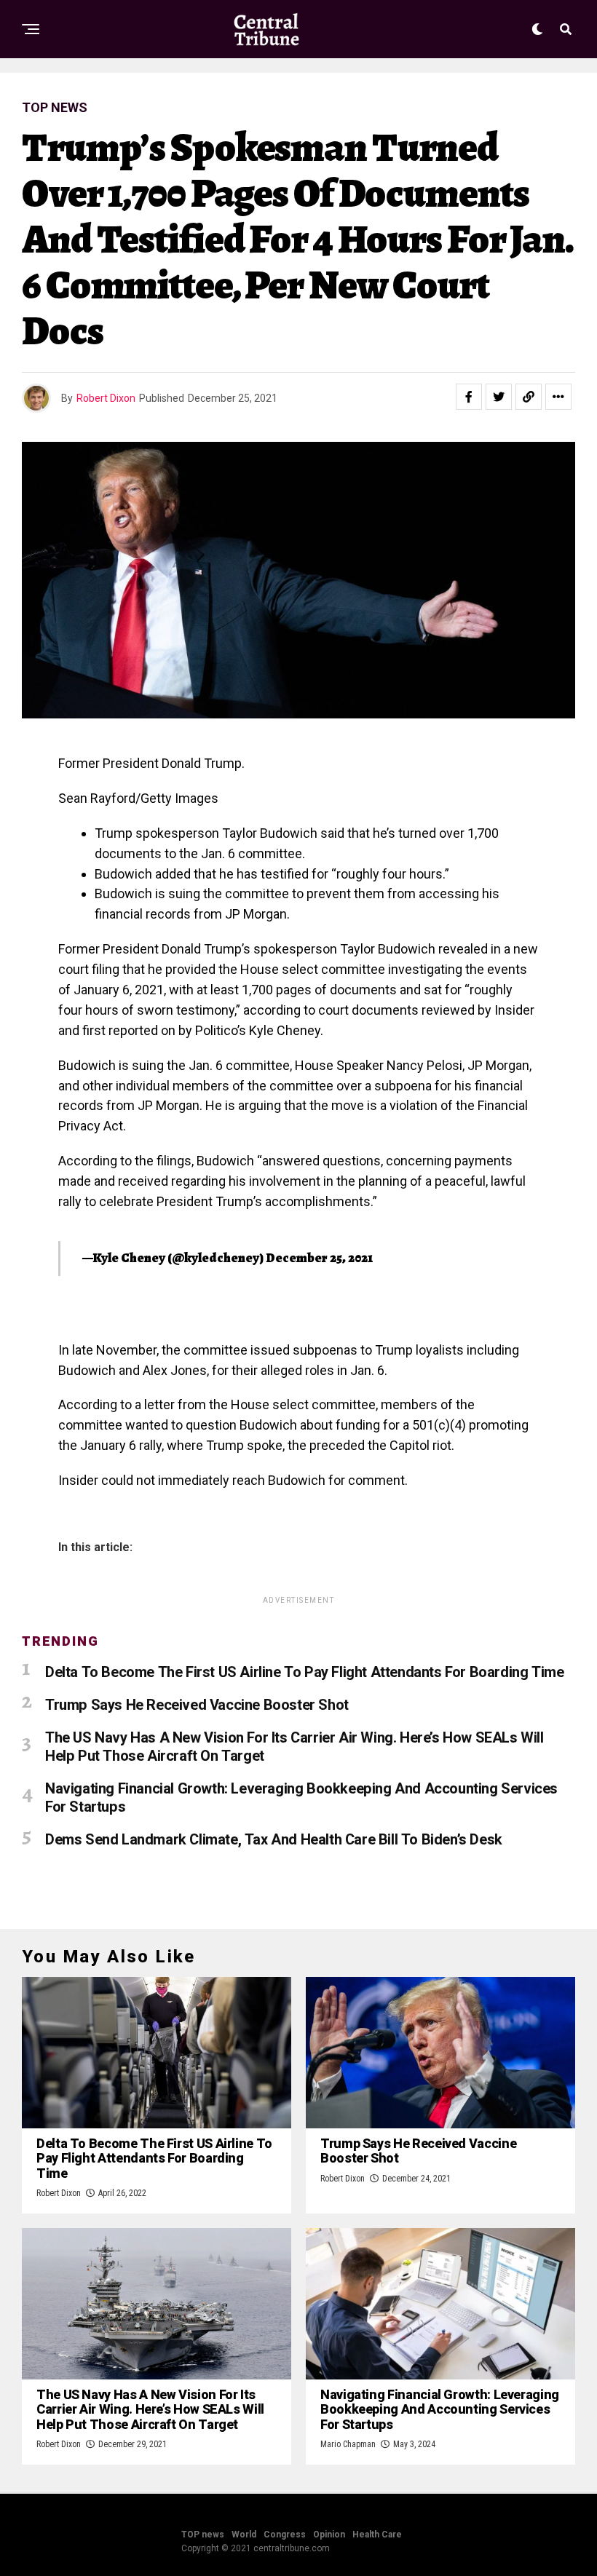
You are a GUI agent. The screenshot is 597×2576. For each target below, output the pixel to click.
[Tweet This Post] (499, 397)
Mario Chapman (348, 2444)
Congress (285, 2535)
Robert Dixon (106, 398)
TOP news (203, 2535)
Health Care (377, 2535)
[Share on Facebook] (469, 397)
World (244, 2535)
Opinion (329, 2535)
